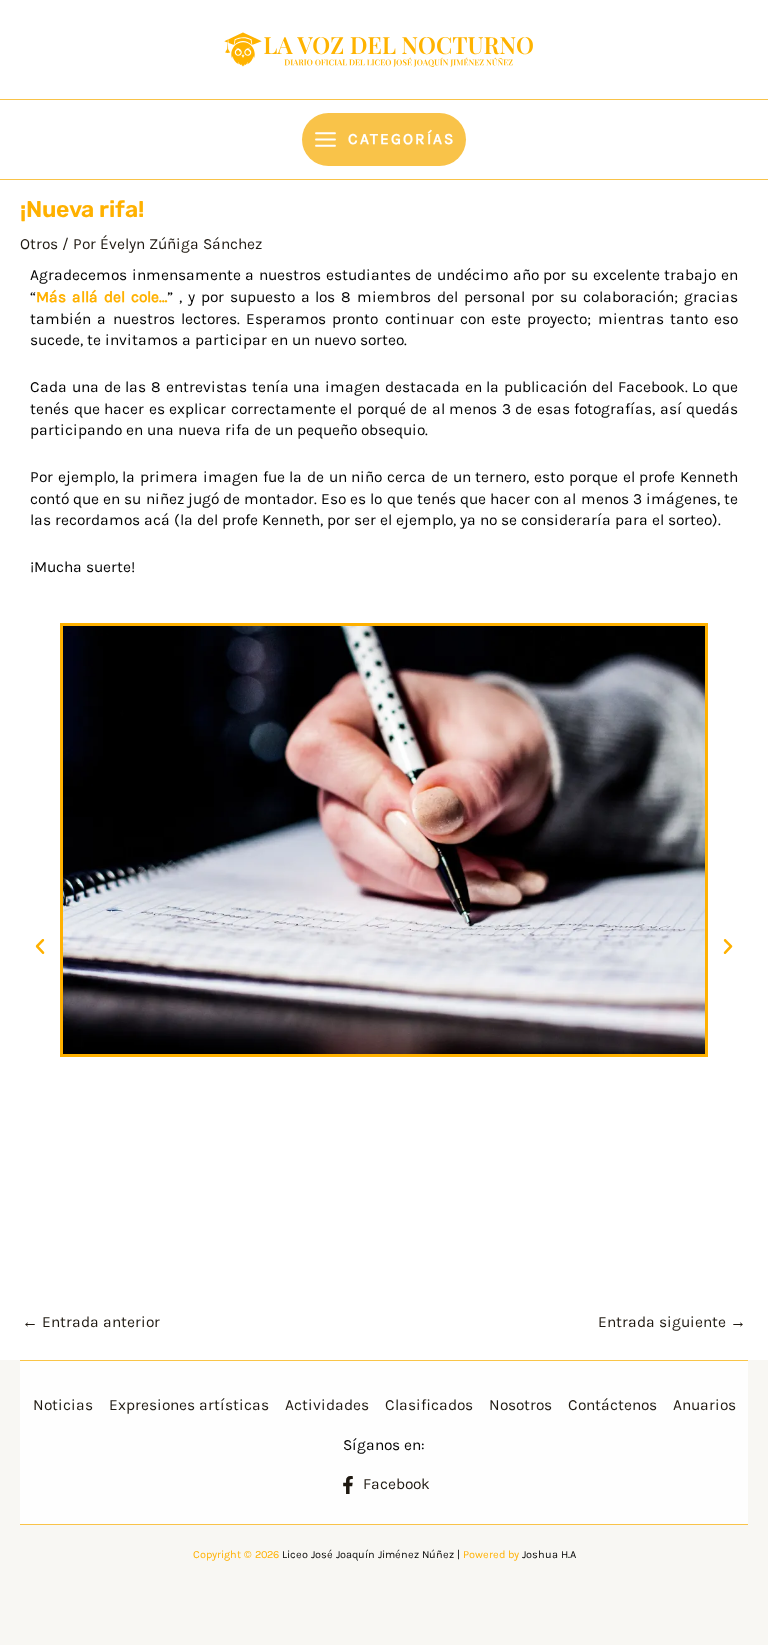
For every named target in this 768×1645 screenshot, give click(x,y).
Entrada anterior (91, 1322)
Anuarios (704, 1405)
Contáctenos (612, 1405)
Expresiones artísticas (189, 1405)
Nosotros (520, 1405)
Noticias (63, 1405)
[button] (40, 947)
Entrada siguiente (672, 1322)
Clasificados (429, 1405)
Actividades (327, 1405)
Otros (39, 244)
